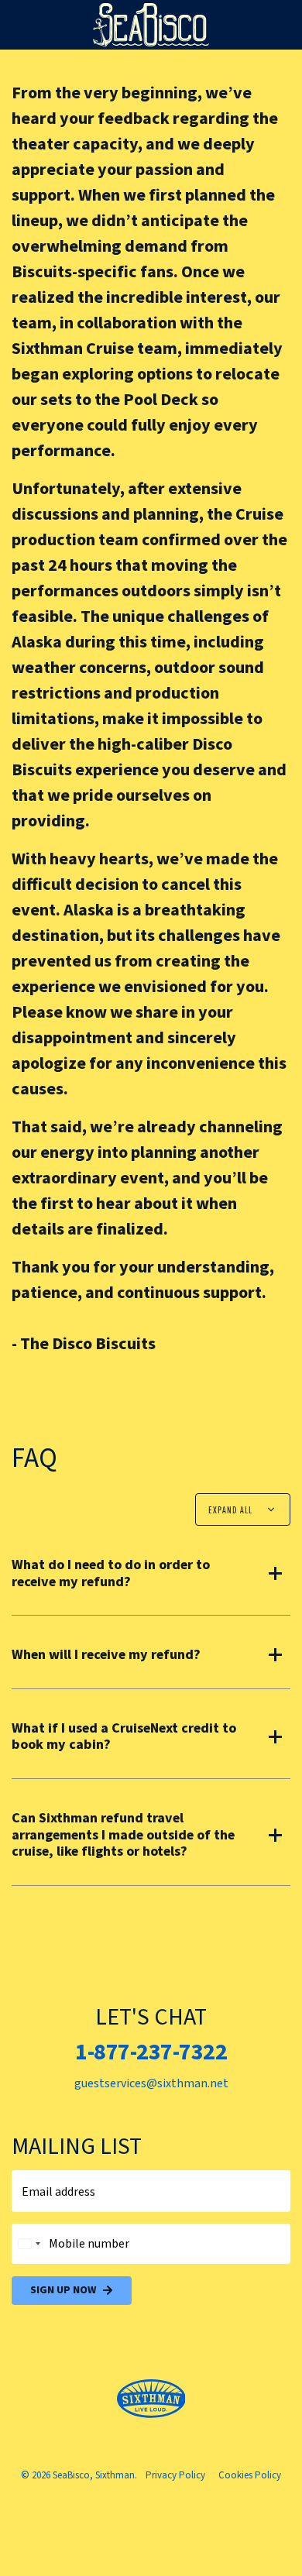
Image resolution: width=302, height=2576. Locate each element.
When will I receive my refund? (106, 1655)
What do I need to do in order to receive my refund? (111, 1573)
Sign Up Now (63, 2290)
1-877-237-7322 (151, 2052)
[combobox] (29, 2244)
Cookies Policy (250, 2475)
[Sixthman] (151, 2399)
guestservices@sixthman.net (151, 2083)
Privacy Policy (175, 2475)
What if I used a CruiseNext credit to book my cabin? (124, 1737)
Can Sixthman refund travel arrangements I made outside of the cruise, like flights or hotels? (123, 1835)
